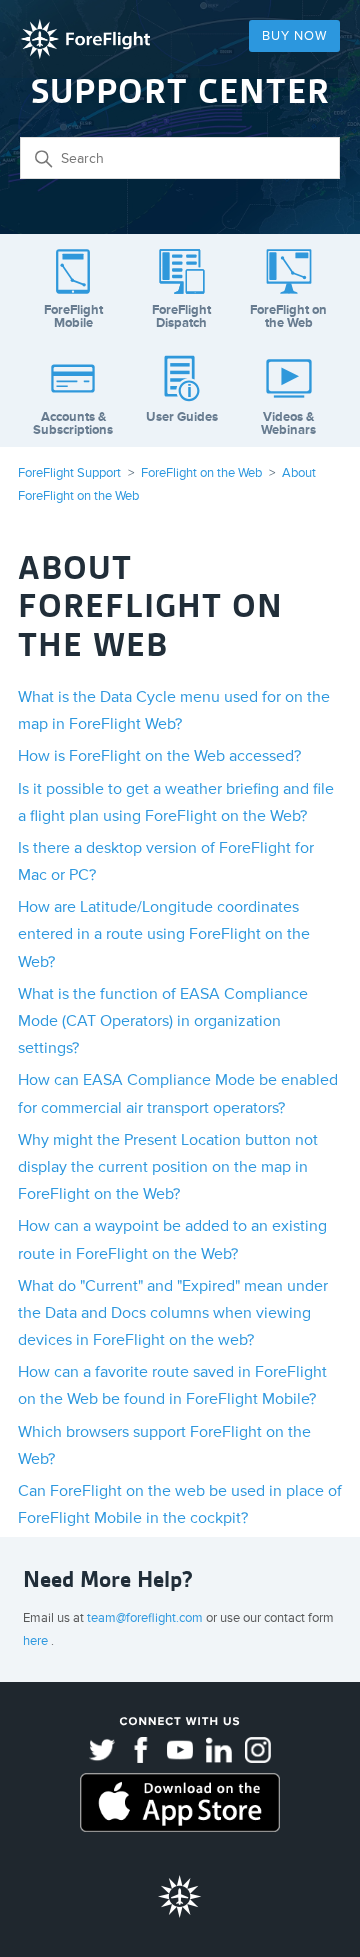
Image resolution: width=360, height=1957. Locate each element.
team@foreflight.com (146, 1618)
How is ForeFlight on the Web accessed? (159, 756)
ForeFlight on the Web (201, 473)
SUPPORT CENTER (180, 91)
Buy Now (294, 36)
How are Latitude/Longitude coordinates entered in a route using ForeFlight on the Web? (164, 934)
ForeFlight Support (69, 473)
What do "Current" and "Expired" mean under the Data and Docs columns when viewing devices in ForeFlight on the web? (173, 1313)
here (37, 1641)
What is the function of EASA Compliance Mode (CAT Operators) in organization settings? (163, 1021)
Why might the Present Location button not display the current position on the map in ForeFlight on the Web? (168, 1167)
